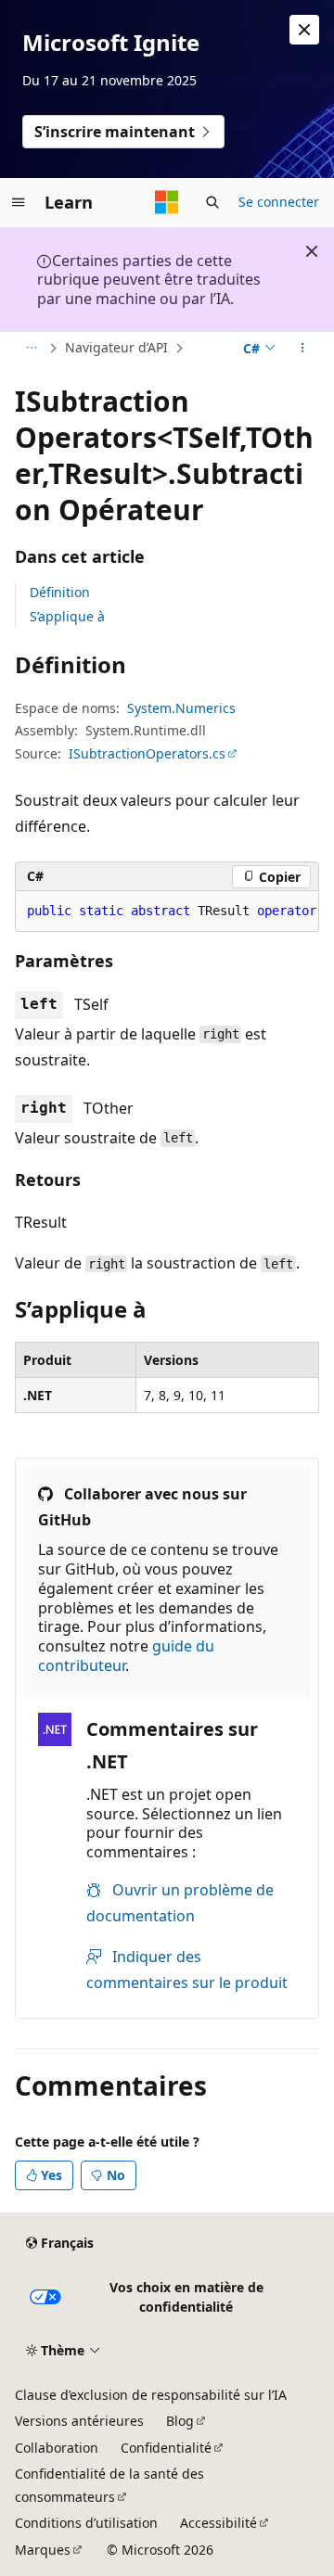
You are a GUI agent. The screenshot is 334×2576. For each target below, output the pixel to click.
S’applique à (67, 616)
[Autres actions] (303, 349)
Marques (43, 2550)
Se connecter (279, 202)
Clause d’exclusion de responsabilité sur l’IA (151, 2395)
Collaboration (57, 2448)
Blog (180, 2421)
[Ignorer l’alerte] (304, 30)
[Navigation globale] (19, 202)
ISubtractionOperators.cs (147, 753)
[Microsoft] (167, 202)
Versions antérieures (79, 2421)
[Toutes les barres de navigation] (31, 349)
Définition (60, 592)
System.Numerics (181, 708)
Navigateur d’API (116, 347)
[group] (167, 912)
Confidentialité (166, 2448)
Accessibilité (218, 2523)
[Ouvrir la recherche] (212, 202)
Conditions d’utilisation (86, 2523)
